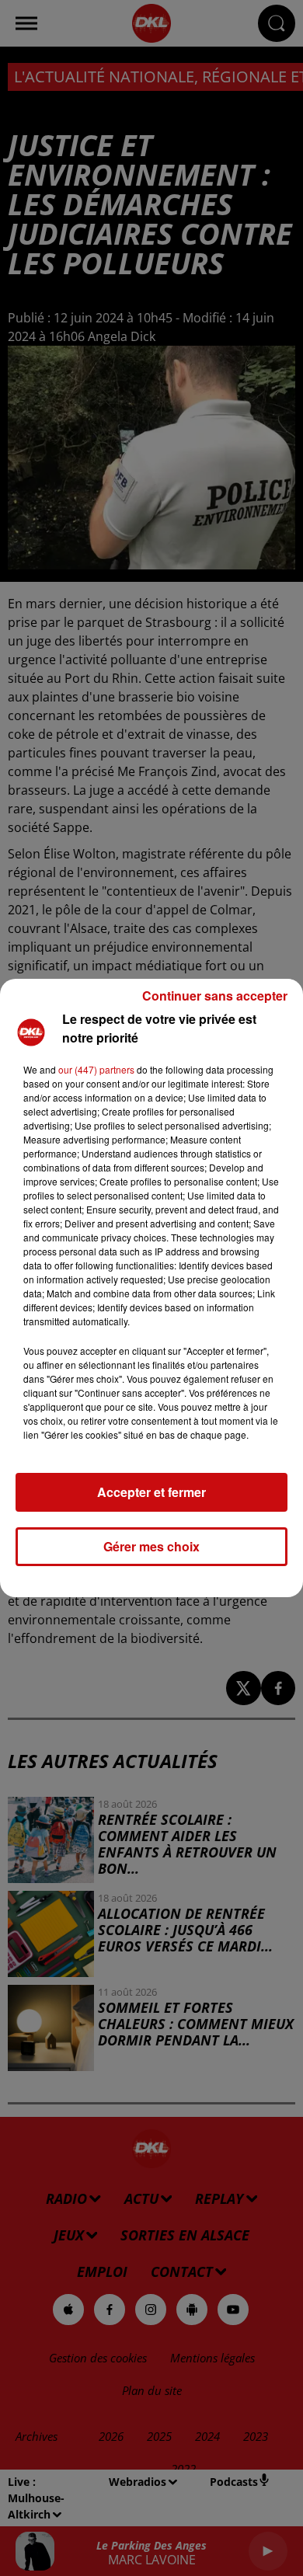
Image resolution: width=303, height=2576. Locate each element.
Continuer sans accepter (215, 996)
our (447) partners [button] (96, 1069)
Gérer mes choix (151, 1546)
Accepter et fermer (151, 1492)
